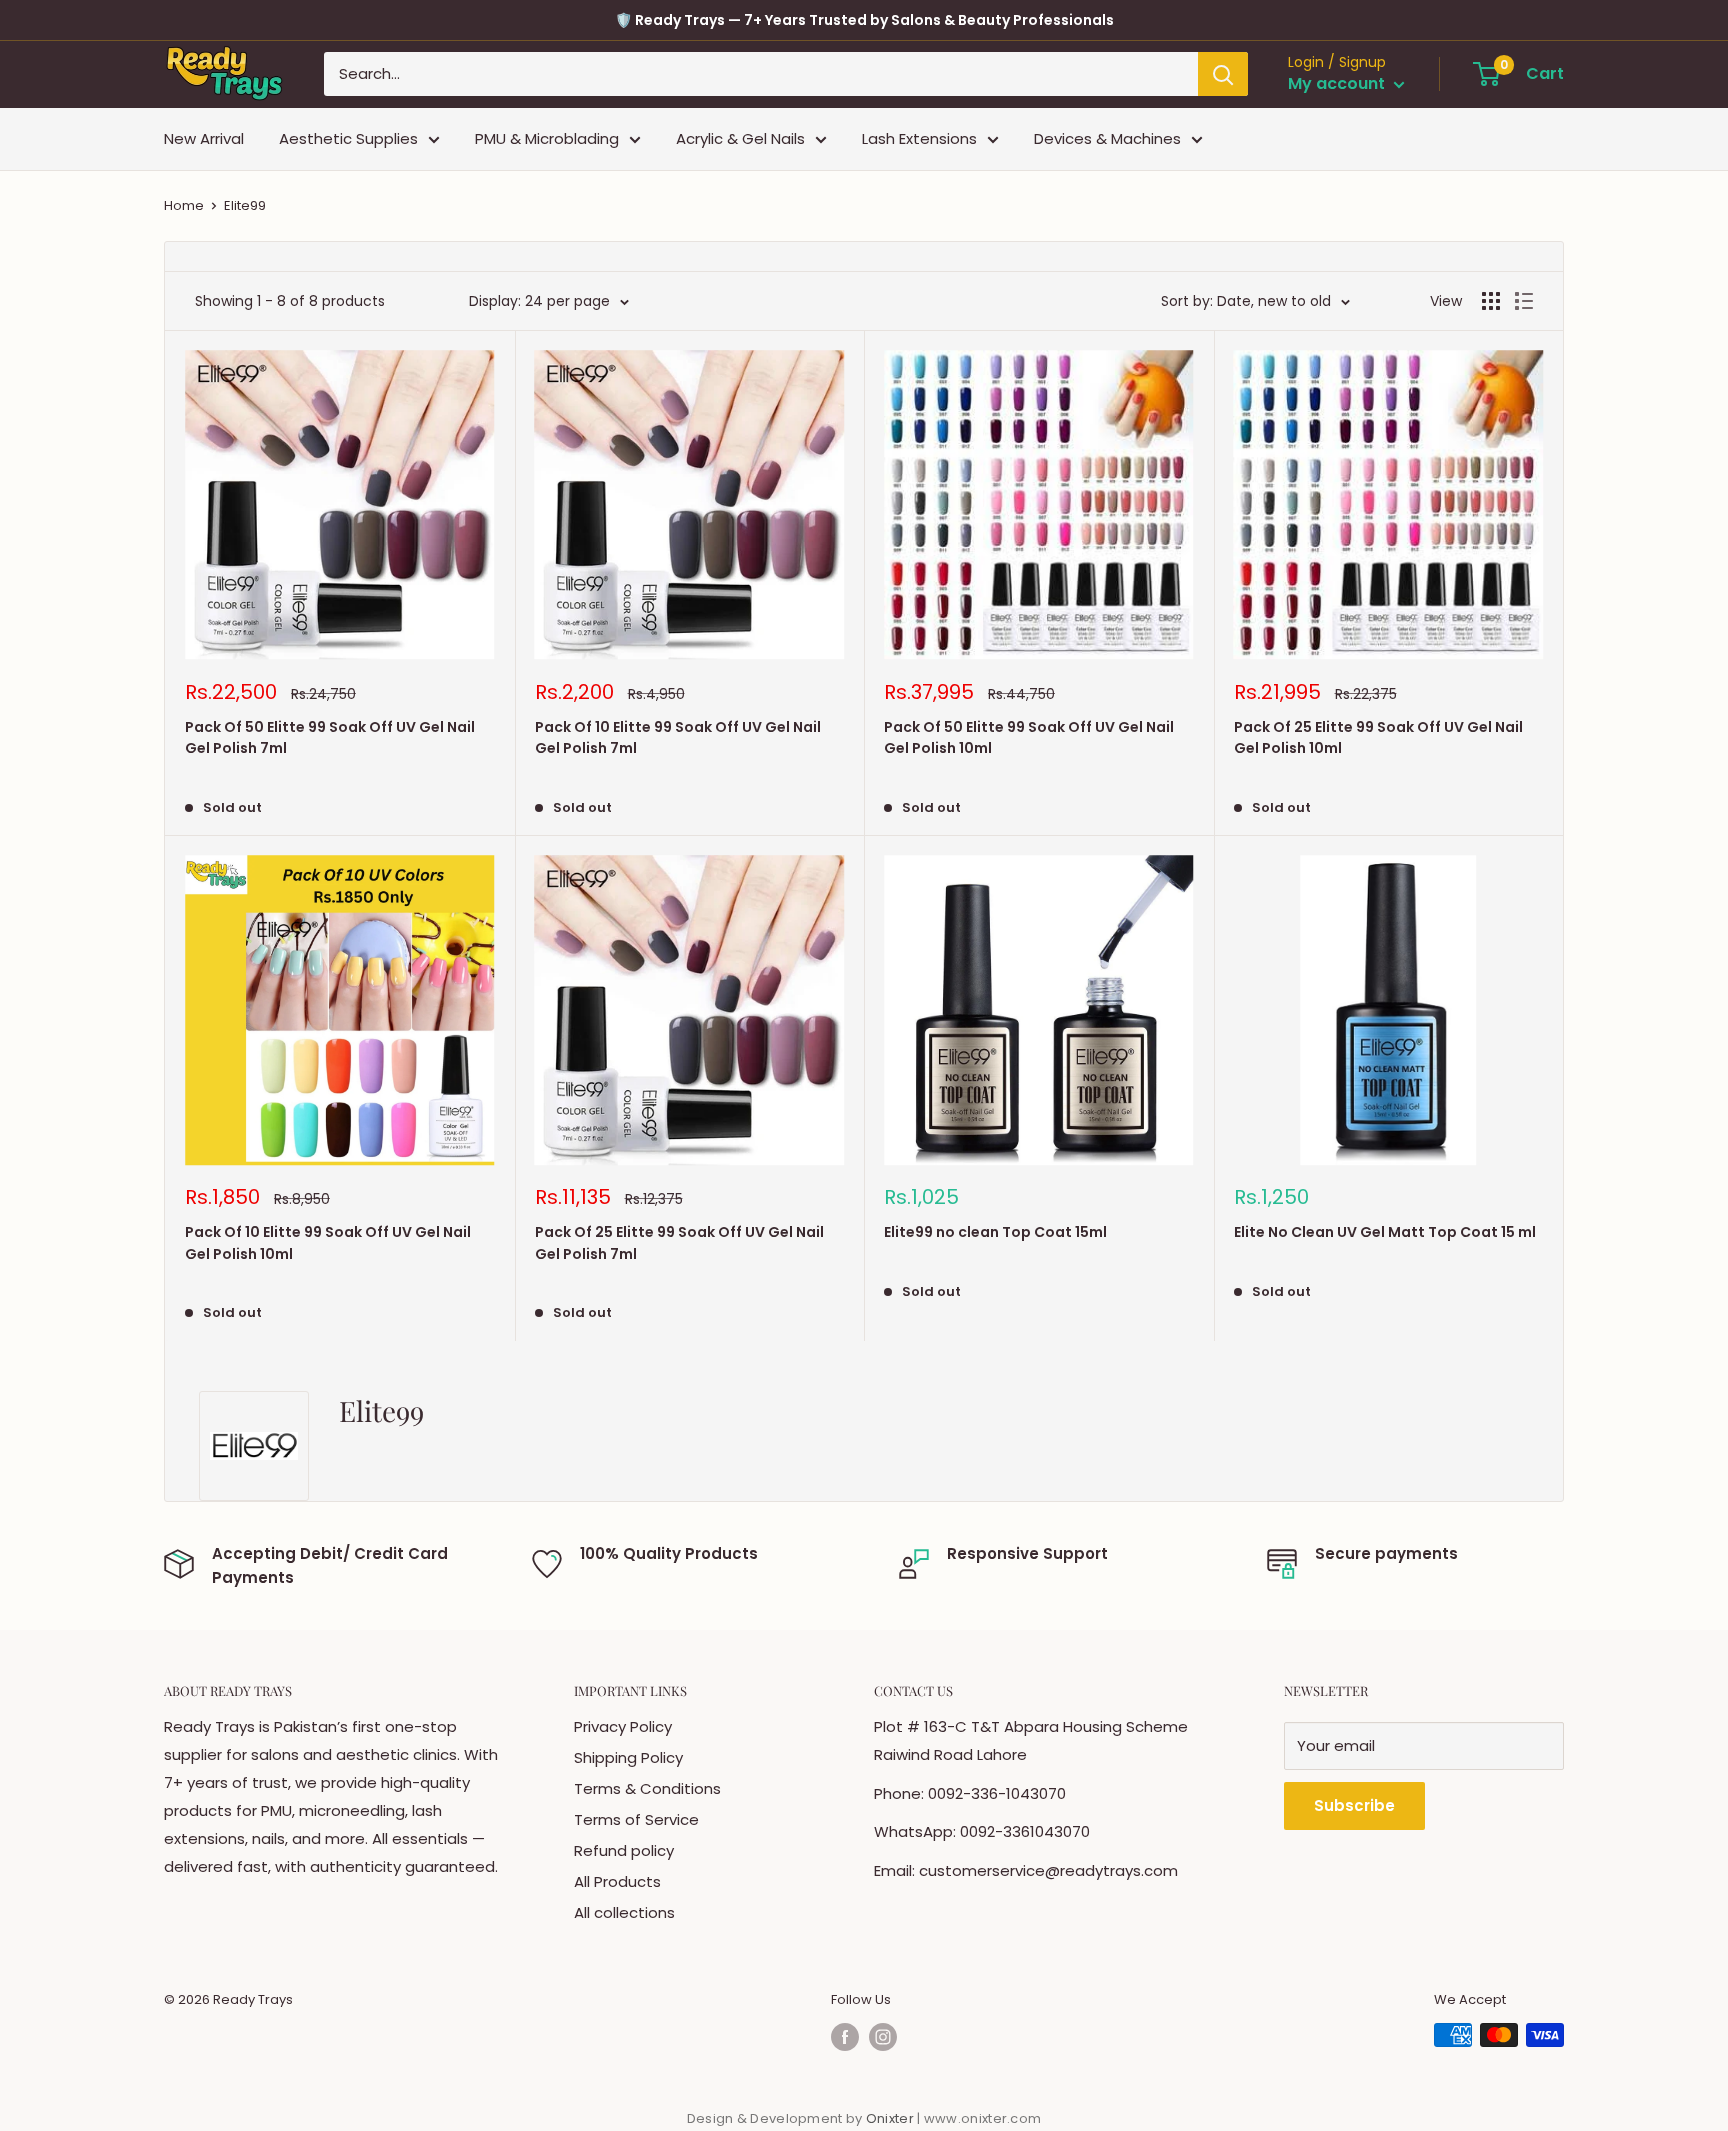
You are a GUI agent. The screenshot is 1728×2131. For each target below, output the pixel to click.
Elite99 (245, 205)
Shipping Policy (628, 1757)
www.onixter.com (983, 2118)
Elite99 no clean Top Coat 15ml (995, 1232)
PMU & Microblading (547, 138)
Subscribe (1354, 1805)
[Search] (1223, 74)
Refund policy (624, 1850)
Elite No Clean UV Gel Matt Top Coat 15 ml (1385, 1232)
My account (1338, 84)
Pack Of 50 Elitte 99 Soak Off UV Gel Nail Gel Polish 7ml (330, 738)
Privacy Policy (623, 1726)
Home (184, 205)
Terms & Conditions (647, 1788)
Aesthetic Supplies (348, 138)
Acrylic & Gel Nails (740, 138)
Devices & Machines (1107, 138)
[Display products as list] (1524, 301)
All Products (617, 1881)
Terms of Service (636, 1819)
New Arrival (204, 138)
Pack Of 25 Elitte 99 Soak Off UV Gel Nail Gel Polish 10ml (1378, 738)
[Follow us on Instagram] (883, 2037)
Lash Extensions (919, 138)
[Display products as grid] (1491, 301)
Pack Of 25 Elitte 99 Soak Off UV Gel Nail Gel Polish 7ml (679, 1243)
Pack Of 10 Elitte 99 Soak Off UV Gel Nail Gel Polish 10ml (328, 1243)
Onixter (891, 2118)
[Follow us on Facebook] (845, 2037)
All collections (624, 1912)
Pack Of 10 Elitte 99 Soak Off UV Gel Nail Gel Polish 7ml (678, 738)
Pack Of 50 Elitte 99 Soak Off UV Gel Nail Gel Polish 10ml (1029, 738)
